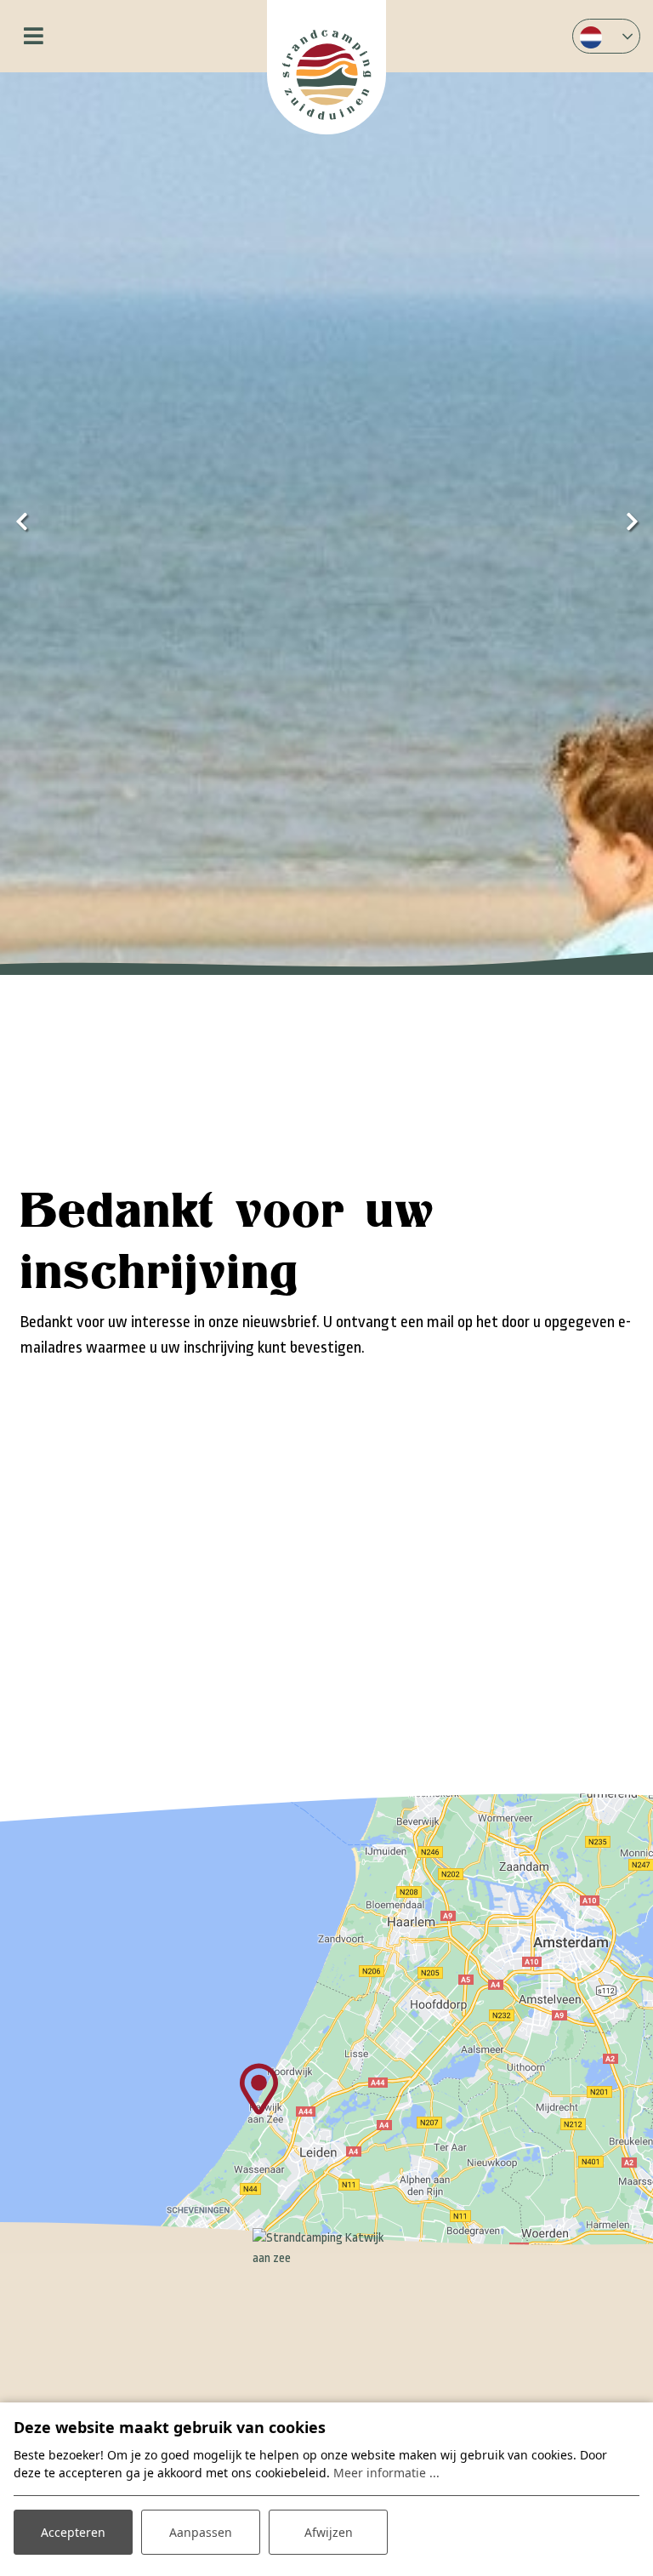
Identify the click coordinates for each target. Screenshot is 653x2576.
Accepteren (73, 2532)
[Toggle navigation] (34, 36)
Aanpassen (201, 2532)
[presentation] (21, 523)
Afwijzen (329, 2532)
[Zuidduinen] (326, 67)
